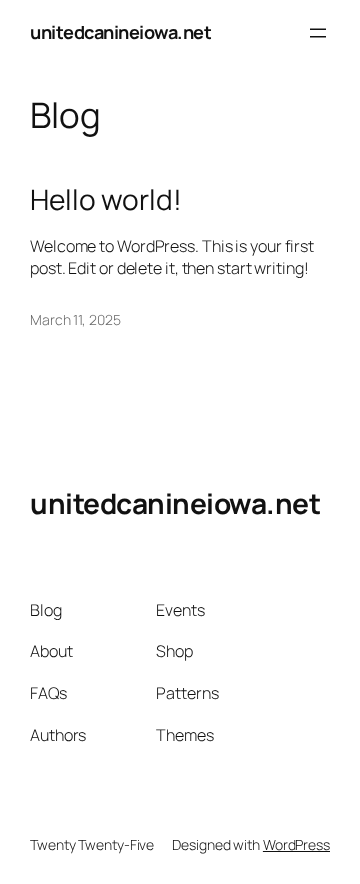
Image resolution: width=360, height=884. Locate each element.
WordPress (296, 844)
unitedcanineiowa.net (120, 32)
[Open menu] (318, 33)
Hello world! (106, 200)
